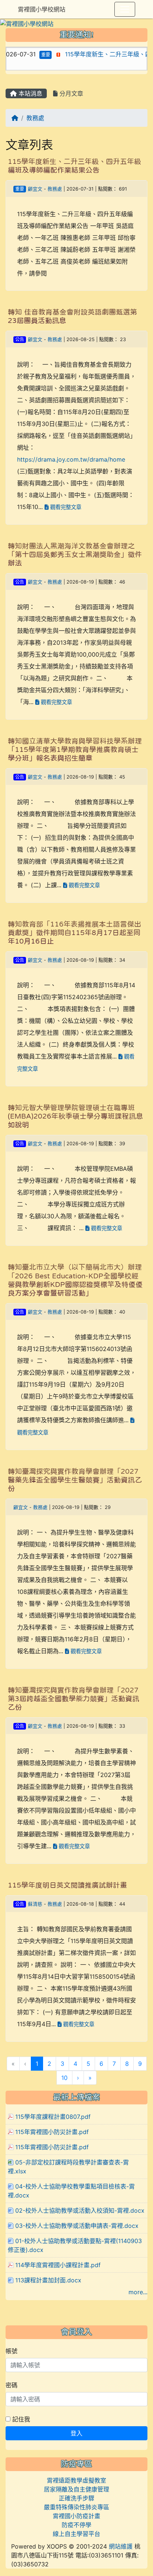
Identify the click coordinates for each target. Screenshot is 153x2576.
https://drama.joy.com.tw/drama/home (71, 459)
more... (138, 2292)
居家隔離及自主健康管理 (76, 2489)
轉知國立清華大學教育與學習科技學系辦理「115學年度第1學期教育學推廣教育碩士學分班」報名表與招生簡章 (75, 749)
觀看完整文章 (65, 507)
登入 (76, 2433)
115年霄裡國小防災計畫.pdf (52, 2132)
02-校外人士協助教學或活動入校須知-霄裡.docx (80, 2210)
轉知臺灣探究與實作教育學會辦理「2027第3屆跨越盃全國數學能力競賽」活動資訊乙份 (74, 1699)
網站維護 (121, 2546)
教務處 (35, 118)
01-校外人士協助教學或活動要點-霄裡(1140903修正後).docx (75, 2245)
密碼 (12, 2385)
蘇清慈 (35, 1904)
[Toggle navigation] (125, 9)
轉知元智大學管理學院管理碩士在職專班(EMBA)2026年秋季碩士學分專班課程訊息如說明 (75, 1116)
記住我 (20, 2419)
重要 (30, 55)
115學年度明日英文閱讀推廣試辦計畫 (67, 1885)
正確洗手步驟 (76, 2498)
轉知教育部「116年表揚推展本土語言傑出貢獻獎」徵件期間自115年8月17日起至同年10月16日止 (74, 933)
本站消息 (30, 93)
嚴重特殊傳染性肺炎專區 (76, 2507)
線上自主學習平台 (76, 2534)
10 (64, 2078)
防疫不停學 (76, 2525)
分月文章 (70, 93)
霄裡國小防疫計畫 (76, 2516)
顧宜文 (35, 189)
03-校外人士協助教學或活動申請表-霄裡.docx (77, 2226)
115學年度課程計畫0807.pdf (53, 2117)
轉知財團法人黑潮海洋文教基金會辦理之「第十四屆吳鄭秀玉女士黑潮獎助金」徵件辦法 (75, 554)
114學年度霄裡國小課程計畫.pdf (58, 2265)
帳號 (12, 2351)
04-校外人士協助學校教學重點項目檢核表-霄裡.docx (71, 2191)
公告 (20, 339)
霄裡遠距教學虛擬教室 (76, 2480)
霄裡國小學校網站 (42, 9)
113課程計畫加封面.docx (48, 2280)
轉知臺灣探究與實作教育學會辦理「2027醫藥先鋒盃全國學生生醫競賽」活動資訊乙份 (75, 1480)
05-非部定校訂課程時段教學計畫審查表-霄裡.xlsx (68, 2167)
